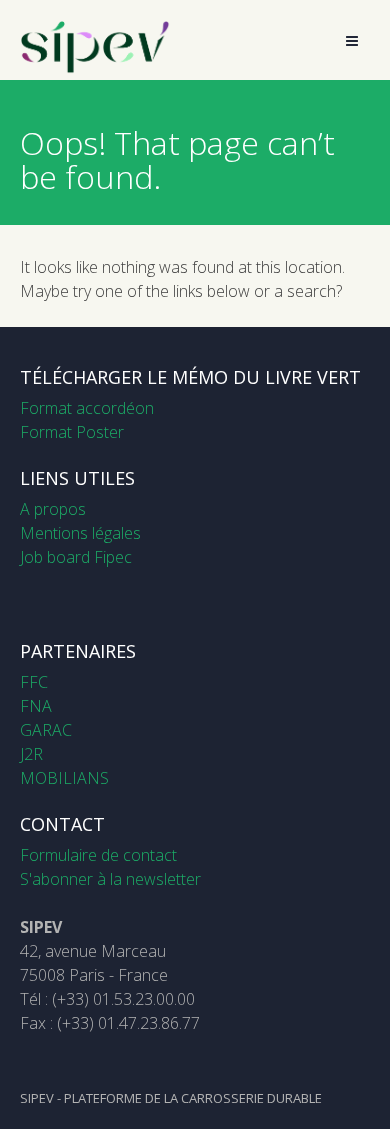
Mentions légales (80, 533)
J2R (31, 754)
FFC (34, 682)
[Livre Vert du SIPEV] (95, 68)
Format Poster (72, 432)
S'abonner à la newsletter (110, 879)
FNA (36, 706)
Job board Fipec (76, 557)
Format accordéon (87, 408)
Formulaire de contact (98, 855)
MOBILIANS (64, 778)
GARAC (46, 730)
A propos (53, 509)
